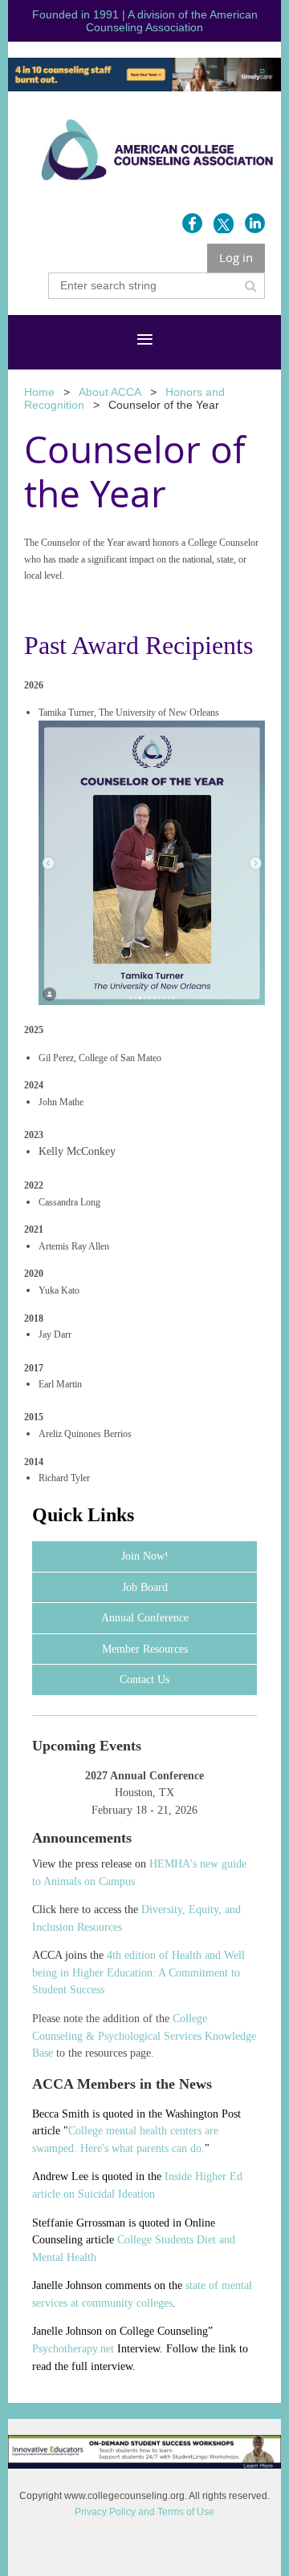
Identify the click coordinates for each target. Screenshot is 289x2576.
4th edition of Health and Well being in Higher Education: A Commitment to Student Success (138, 1972)
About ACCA (110, 392)
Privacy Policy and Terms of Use (144, 2512)
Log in (236, 257)
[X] (224, 223)
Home (39, 392)
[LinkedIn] (255, 223)
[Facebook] (192, 223)
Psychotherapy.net (73, 2349)
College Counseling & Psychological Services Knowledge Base (144, 2036)
